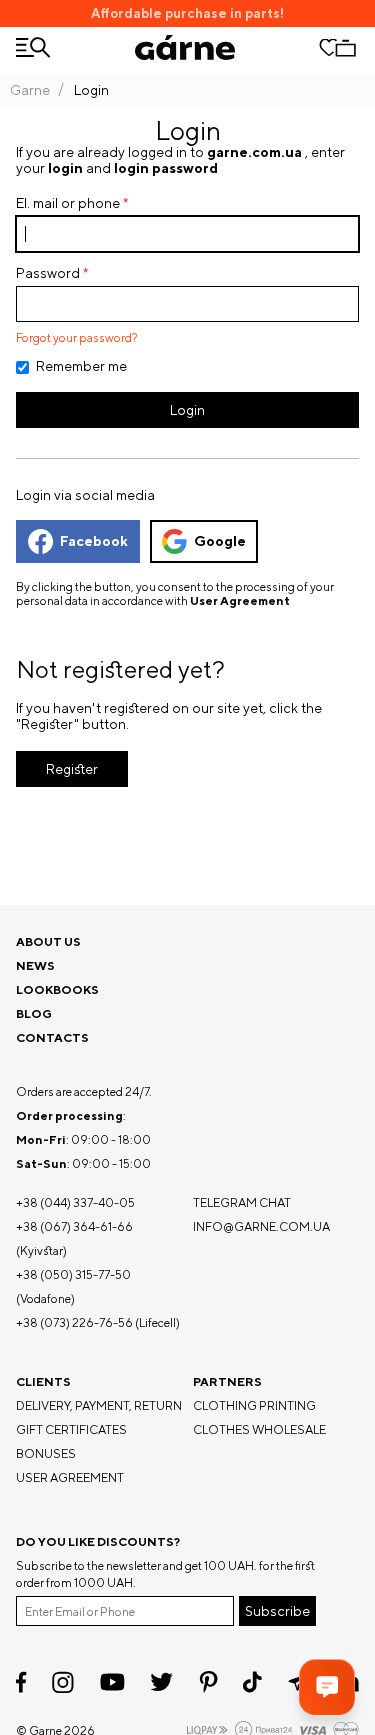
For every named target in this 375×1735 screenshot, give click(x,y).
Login (187, 410)
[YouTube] (112, 1682)
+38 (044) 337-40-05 (75, 1202)
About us (48, 941)
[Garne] (185, 47)
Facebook (94, 541)
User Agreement (240, 601)
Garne (30, 90)
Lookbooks (57, 989)
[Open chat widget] (327, 1687)
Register (72, 769)
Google (220, 541)
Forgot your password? (76, 338)
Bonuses (46, 1453)
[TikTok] (252, 1682)
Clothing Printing (254, 1405)
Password (48, 273)
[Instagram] (63, 1682)
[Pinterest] (208, 1682)
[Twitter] (161, 1682)
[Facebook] (21, 1682)
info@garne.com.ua (261, 1226)
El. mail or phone (68, 203)
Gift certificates (71, 1429)
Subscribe (277, 1611)
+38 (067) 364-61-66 (74, 1226)
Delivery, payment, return (99, 1405)
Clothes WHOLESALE (259, 1429)
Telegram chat (242, 1202)
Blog (34, 1013)
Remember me (81, 366)
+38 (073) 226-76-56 (74, 1322)
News (35, 965)
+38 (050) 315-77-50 (73, 1274)
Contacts (52, 1037)
